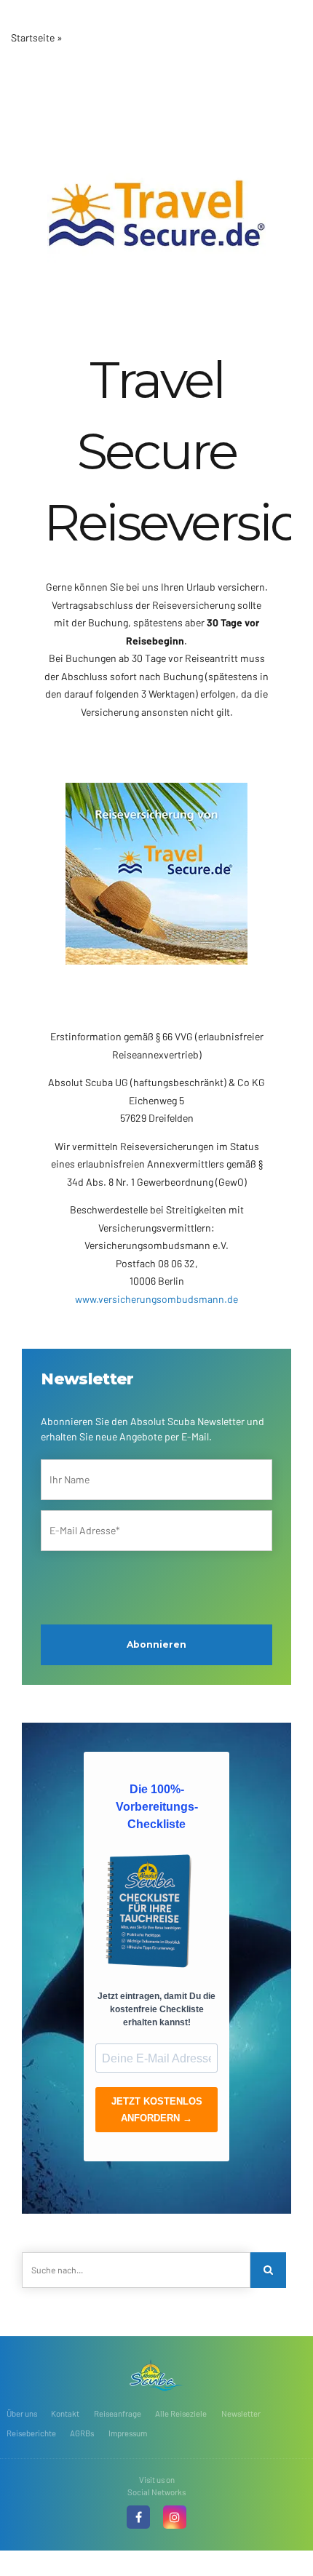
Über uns (22, 2413)
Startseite (33, 37)
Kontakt (65, 2413)
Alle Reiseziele (181, 2413)
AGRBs (82, 2433)
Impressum (128, 2433)
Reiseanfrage (118, 2413)
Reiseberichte (31, 2433)
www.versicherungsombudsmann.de (156, 1299)
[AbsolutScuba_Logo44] (156, 2375)
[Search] (268, 2270)
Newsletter (241, 2413)
